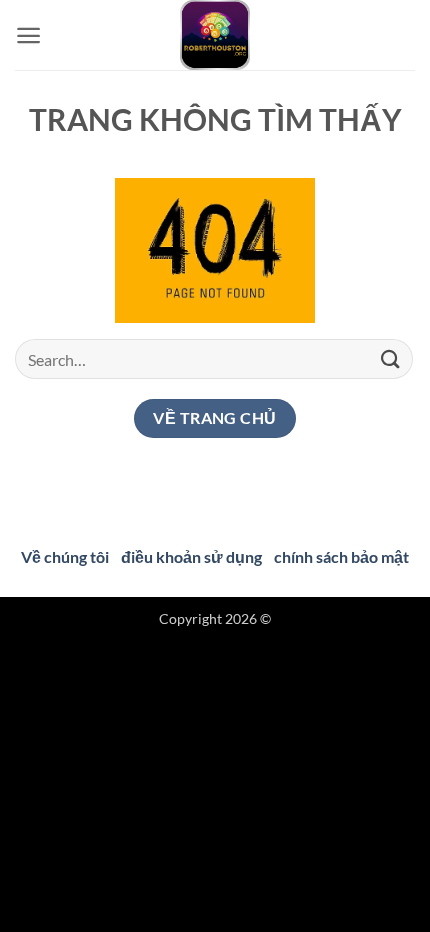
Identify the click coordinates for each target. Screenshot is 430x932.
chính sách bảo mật (341, 556)
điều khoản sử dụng (191, 556)
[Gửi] (391, 358)
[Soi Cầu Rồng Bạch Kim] (215, 35)
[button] (28, 35)
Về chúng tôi (65, 556)
